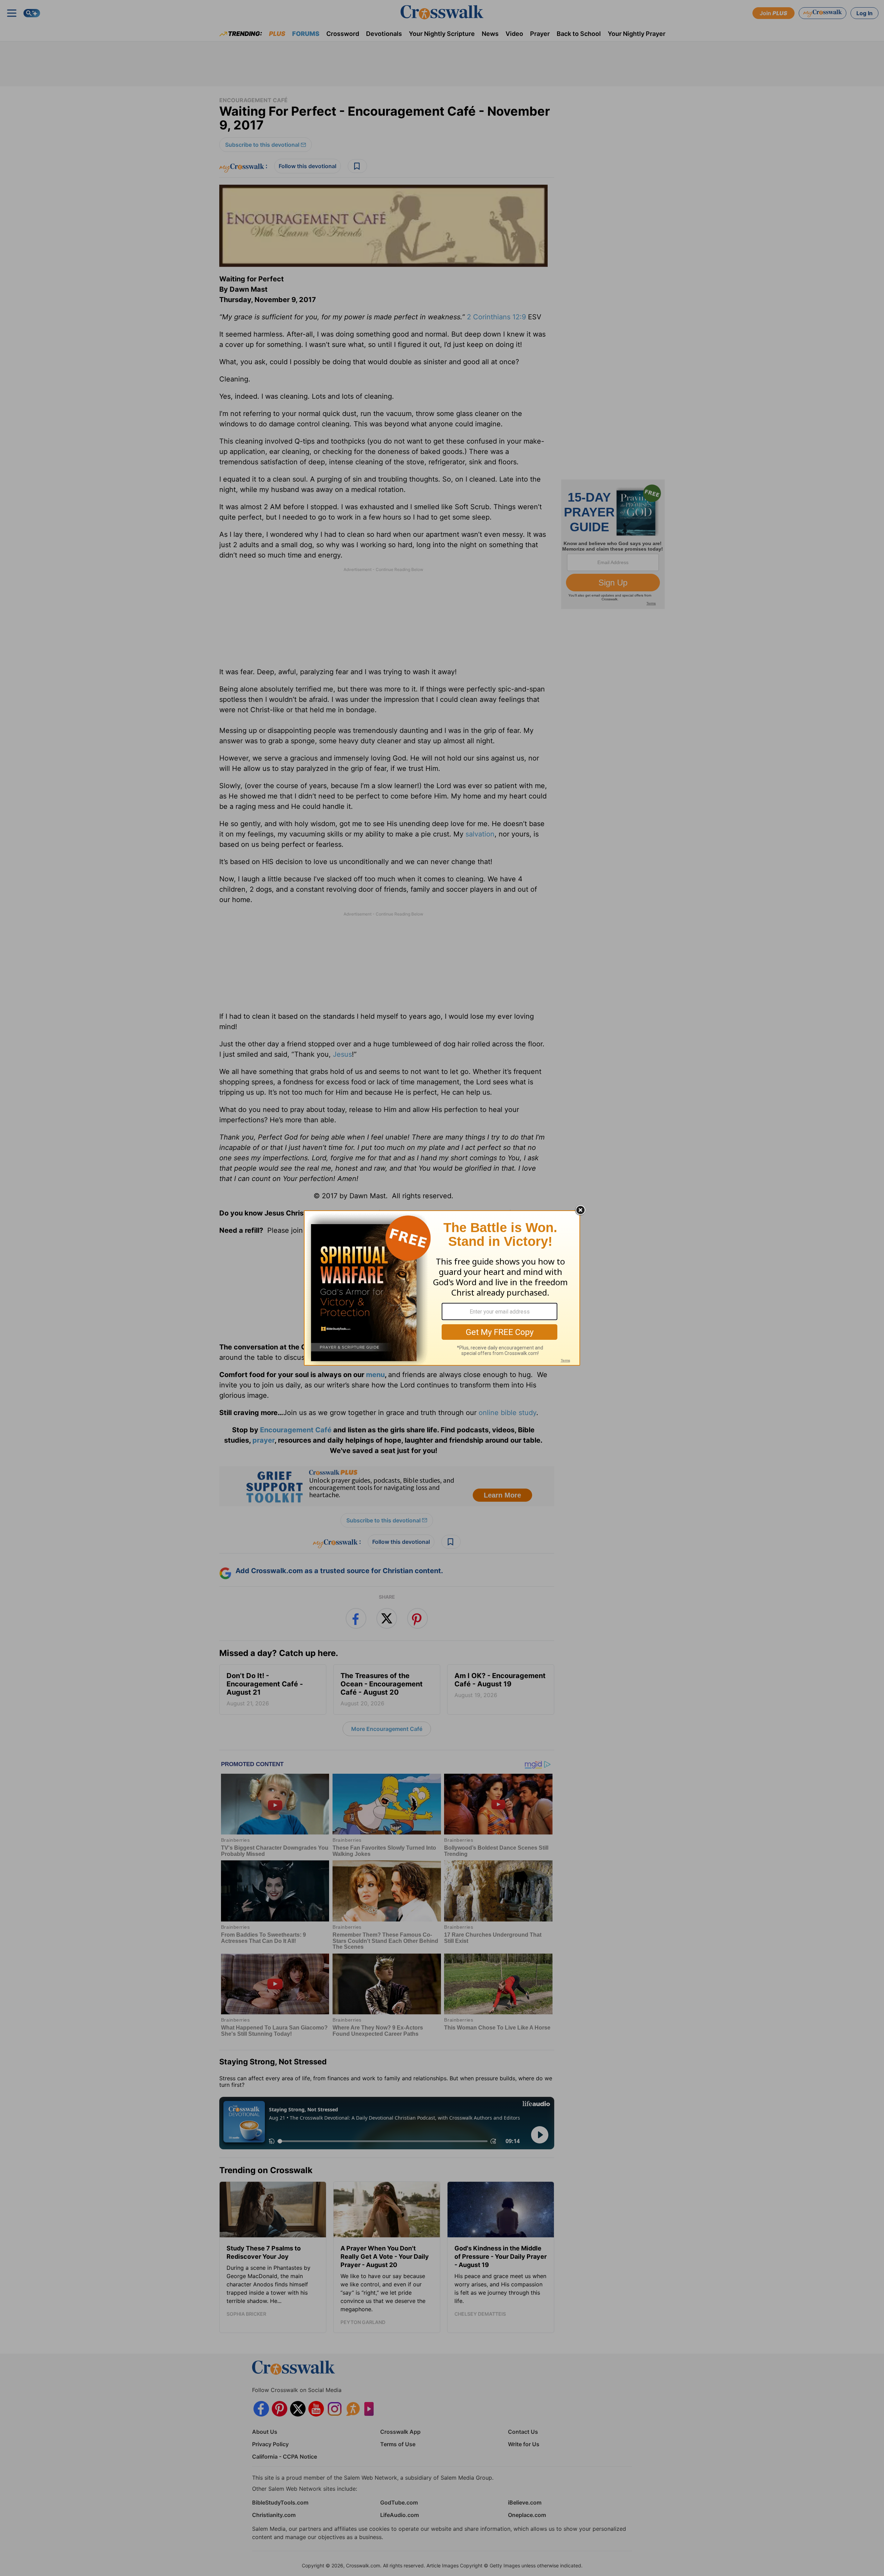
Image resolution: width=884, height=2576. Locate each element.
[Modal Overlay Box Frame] (442, 1288)
